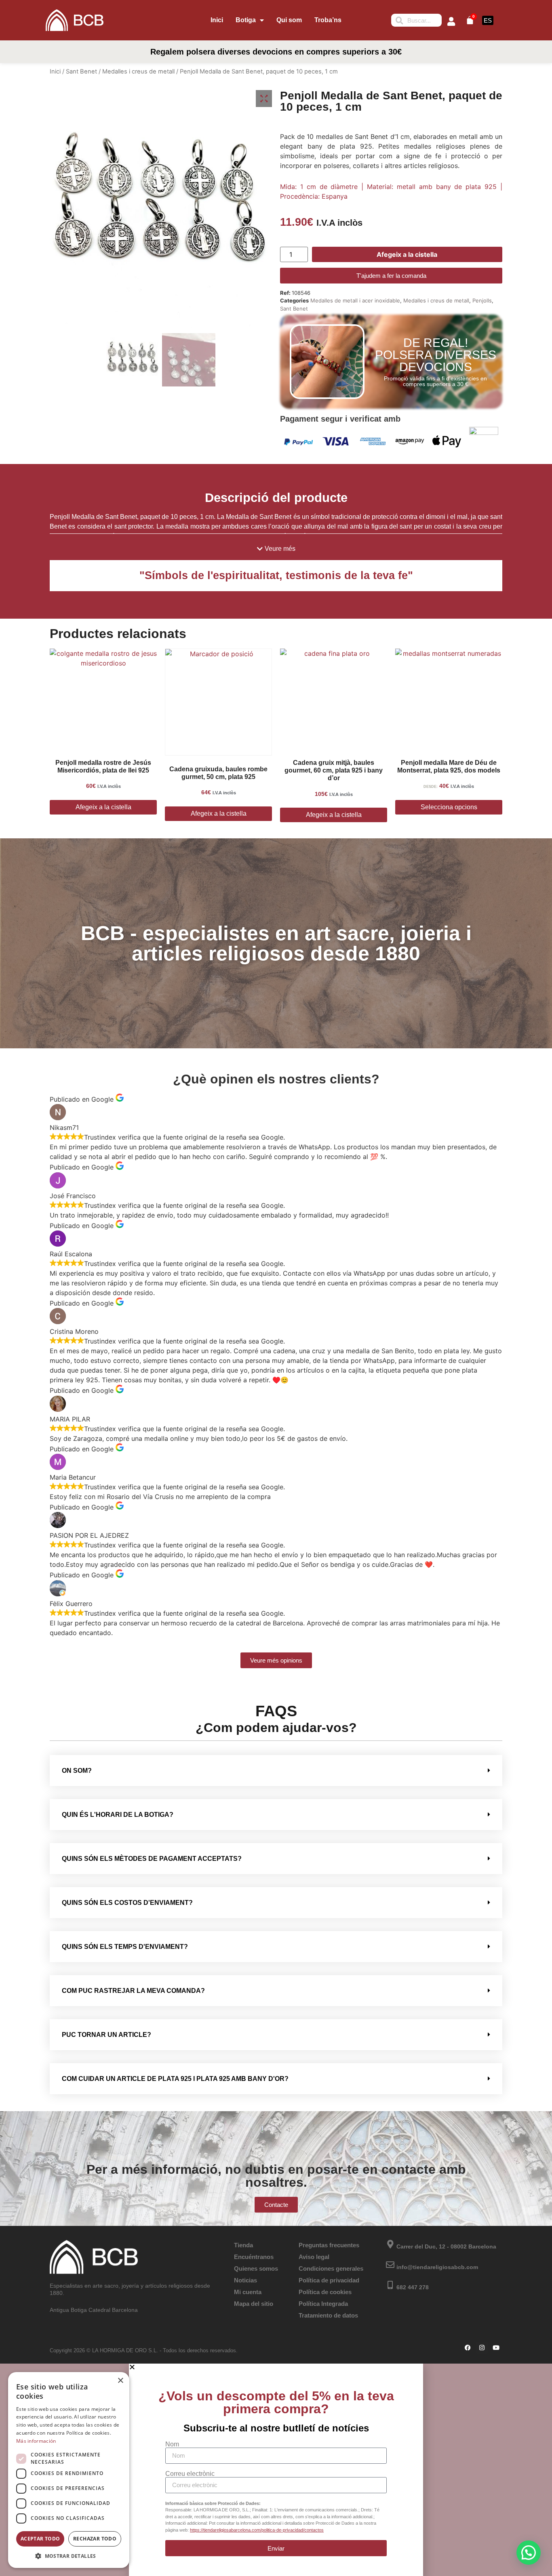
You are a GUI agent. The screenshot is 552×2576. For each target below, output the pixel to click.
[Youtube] (496, 2348)
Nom (172, 2444)
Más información (36, 2441)
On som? (77, 1771)
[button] (276, 549)
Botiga (246, 20)
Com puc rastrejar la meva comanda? (133, 1991)
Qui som (289, 20)
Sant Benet (81, 71)
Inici (217, 20)
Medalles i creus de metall (138, 71)
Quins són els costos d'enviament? (127, 1903)
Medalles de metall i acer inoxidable (355, 300)
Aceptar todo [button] (40, 2539)
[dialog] (69, 2470)
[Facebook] (468, 2348)
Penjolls (482, 300)
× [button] (120, 2381)
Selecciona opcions (449, 807)
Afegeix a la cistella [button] (103, 807)
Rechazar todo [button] (95, 2539)
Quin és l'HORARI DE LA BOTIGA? (118, 1815)
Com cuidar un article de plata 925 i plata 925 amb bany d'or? (175, 2079)
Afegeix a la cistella (407, 254)
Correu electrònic (190, 2474)
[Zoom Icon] (264, 99)
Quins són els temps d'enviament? (125, 1947)
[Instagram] (482, 2348)
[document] (276, 2470)
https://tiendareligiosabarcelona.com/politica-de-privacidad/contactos (257, 2530)
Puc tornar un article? (106, 2035)
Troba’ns (328, 20)
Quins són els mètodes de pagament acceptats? (152, 1859)
